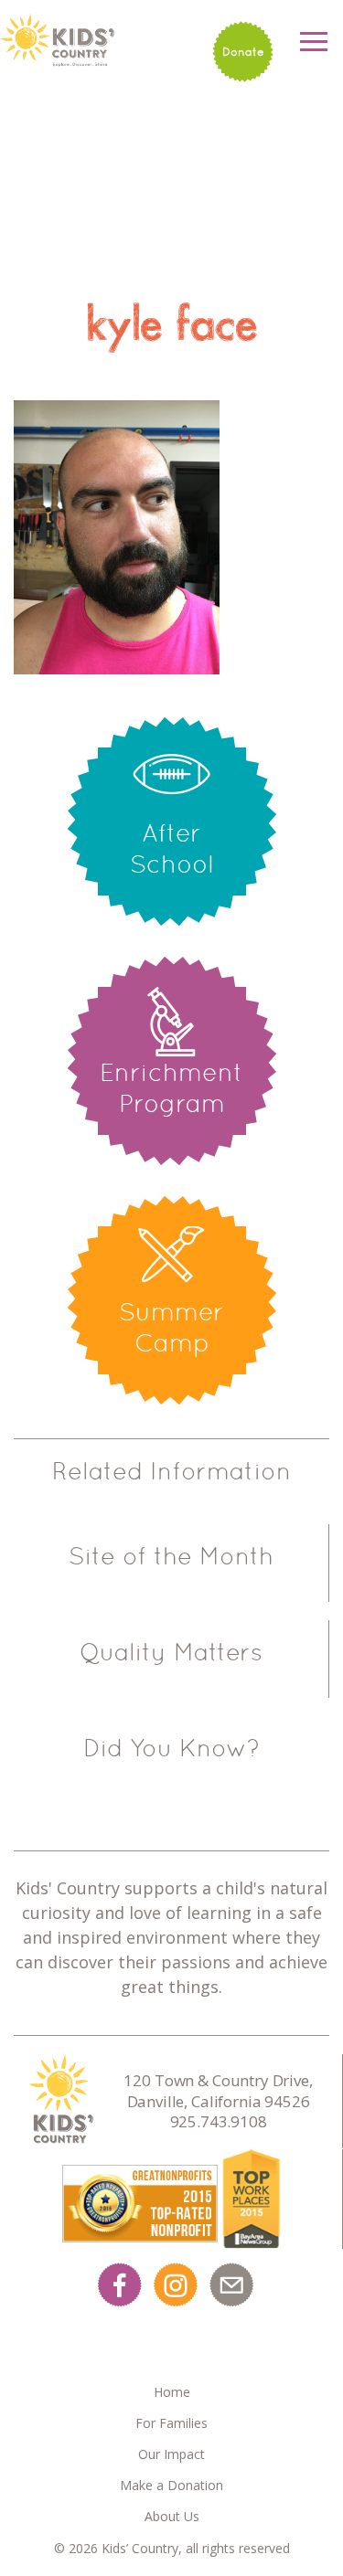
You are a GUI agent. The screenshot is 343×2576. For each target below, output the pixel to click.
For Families (171, 2423)
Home (172, 2392)
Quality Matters (171, 1652)
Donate (243, 52)
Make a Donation (171, 2485)
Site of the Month (171, 1556)
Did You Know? (171, 1748)
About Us (172, 2516)
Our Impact (171, 2454)
